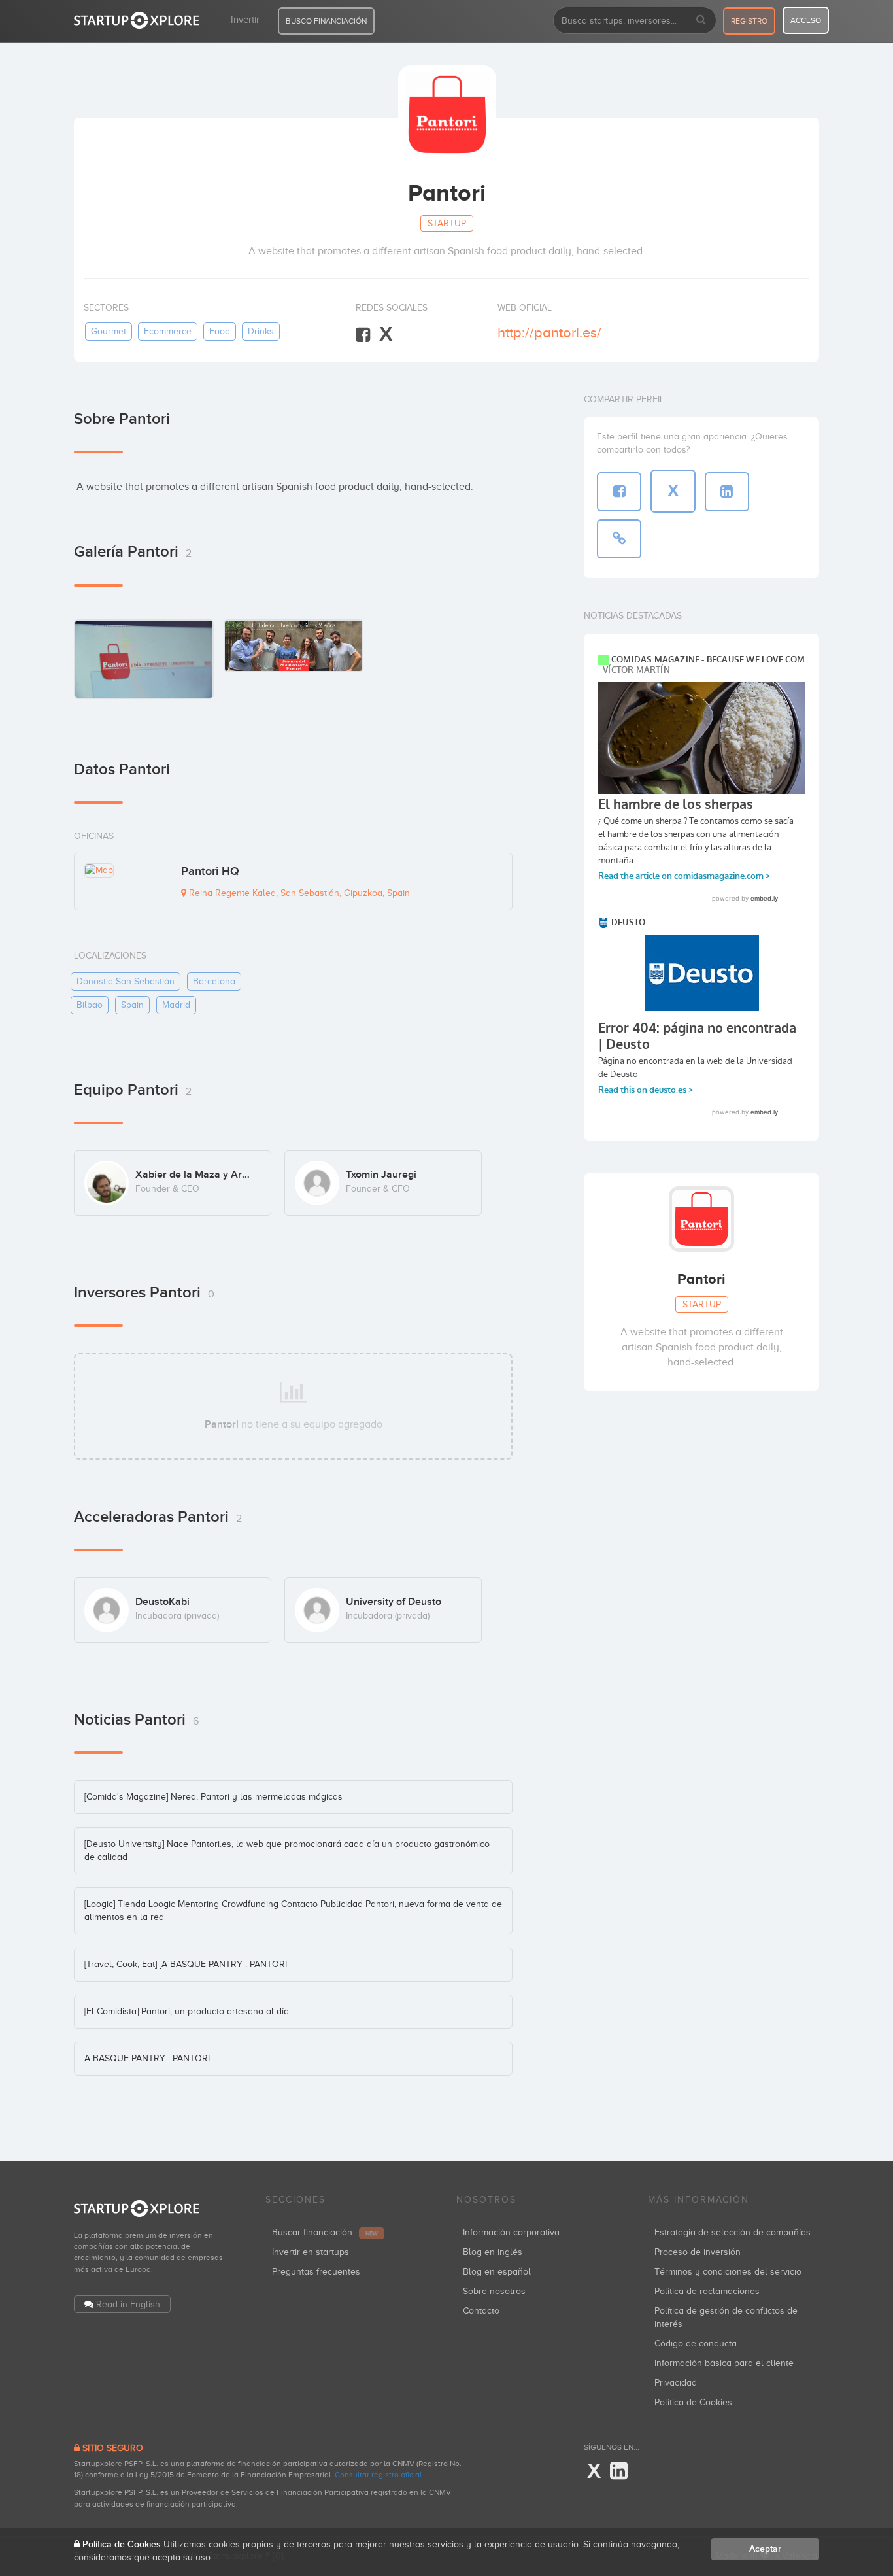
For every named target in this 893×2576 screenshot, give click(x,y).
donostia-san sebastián (126, 981)
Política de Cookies (693, 2402)
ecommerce (168, 331)
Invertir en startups (311, 2252)
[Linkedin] (619, 2471)
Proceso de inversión (698, 2252)
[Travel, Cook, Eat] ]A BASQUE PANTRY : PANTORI (186, 1964)
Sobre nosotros (494, 2291)
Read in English (128, 2304)
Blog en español (497, 2272)
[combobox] (635, 20)
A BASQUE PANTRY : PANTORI (147, 2058)
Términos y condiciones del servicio (728, 2272)
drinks (261, 331)
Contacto (481, 2311)
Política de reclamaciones (707, 2291)
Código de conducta (696, 2344)
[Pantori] (294, 646)
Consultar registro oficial (378, 2475)
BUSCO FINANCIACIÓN (326, 21)
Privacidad (676, 2383)
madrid (176, 1005)
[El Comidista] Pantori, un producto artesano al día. (188, 2011)
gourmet (109, 331)
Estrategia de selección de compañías (733, 2232)
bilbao (90, 1005)
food (220, 331)
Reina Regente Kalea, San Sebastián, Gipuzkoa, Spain (298, 893)
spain (132, 1005)
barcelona (214, 981)
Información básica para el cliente (724, 2363)
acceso (806, 20)
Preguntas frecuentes (316, 2272)
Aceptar (765, 2549)
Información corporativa (511, 2232)
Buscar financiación (325, 2232)
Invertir (245, 20)
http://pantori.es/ (549, 333)
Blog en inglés (493, 2252)
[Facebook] (363, 335)
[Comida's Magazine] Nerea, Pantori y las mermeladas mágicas (213, 1797)
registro (749, 21)
